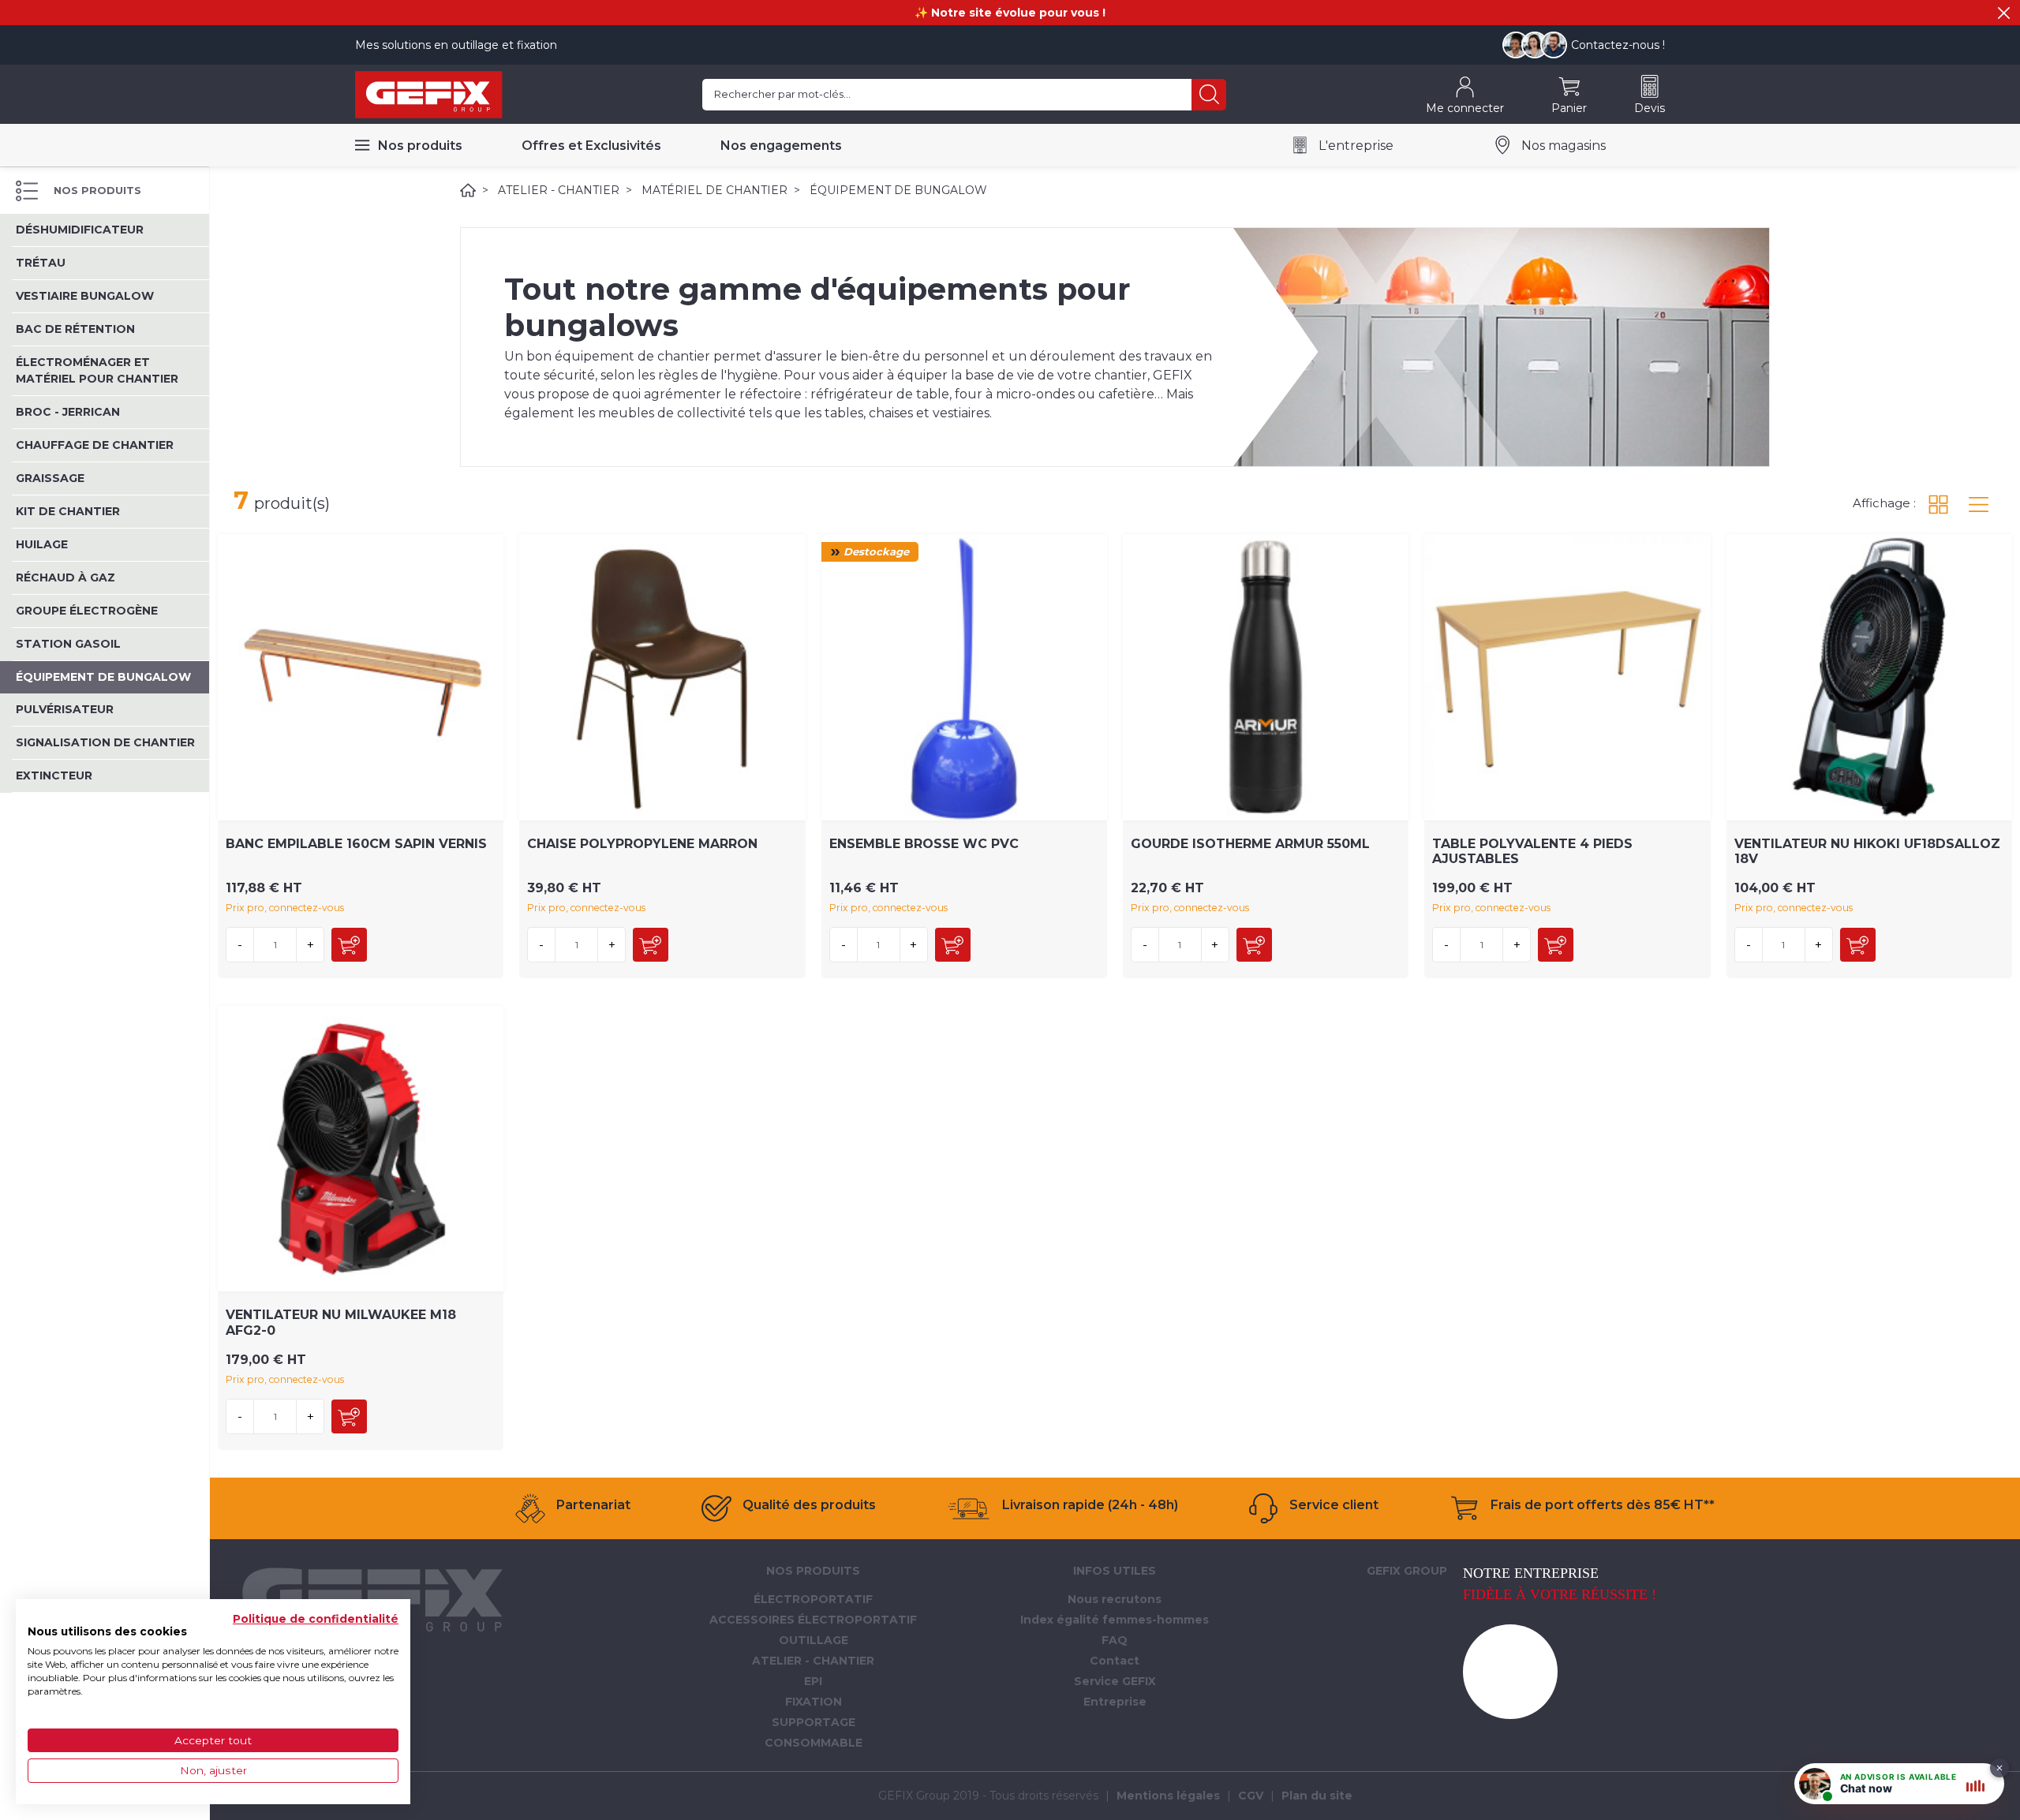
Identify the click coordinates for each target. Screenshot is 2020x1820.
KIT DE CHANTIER (68, 511)
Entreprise (1115, 1702)
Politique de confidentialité (316, 1619)
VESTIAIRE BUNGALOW (85, 296)
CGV (1251, 1796)
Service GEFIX (1115, 1681)
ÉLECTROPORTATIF (813, 1599)
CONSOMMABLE (814, 1743)
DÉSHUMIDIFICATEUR (80, 230)
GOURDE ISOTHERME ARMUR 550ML (1250, 844)
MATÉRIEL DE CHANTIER (714, 190)
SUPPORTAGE (814, 1722)
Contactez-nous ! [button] (1618, 45)
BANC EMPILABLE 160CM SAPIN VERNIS (356, 844)
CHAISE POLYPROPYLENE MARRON (642, 844)
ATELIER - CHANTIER (559, 190)
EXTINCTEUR (54, 775)
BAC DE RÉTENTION (75, 329)
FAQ (1115, 1640)
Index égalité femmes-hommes (1115, 1620)
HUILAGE (42, 544)
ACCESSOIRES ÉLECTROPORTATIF (813, 1620)
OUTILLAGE (814, 1640)
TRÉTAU (41, 263)
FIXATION (814, 1702)
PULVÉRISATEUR (65, 709)
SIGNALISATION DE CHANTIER (105, 742)
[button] (2004, 13)
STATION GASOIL (68, 644)
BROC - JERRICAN (68, 412)
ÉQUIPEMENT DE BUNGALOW (103, 677)
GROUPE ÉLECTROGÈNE (87, 611)
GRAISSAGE (50, 478)
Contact (1115, 1661)
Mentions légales (1168, 1796)
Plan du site (1317, 1796)
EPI (813, 1681)
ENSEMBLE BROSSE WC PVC (924, 844)
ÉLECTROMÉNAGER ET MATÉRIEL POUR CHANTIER (97, 370)
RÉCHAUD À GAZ (65, 577)
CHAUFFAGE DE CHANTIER (95, 445)
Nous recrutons (1115, 1599)
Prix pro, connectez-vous (285, 908)
